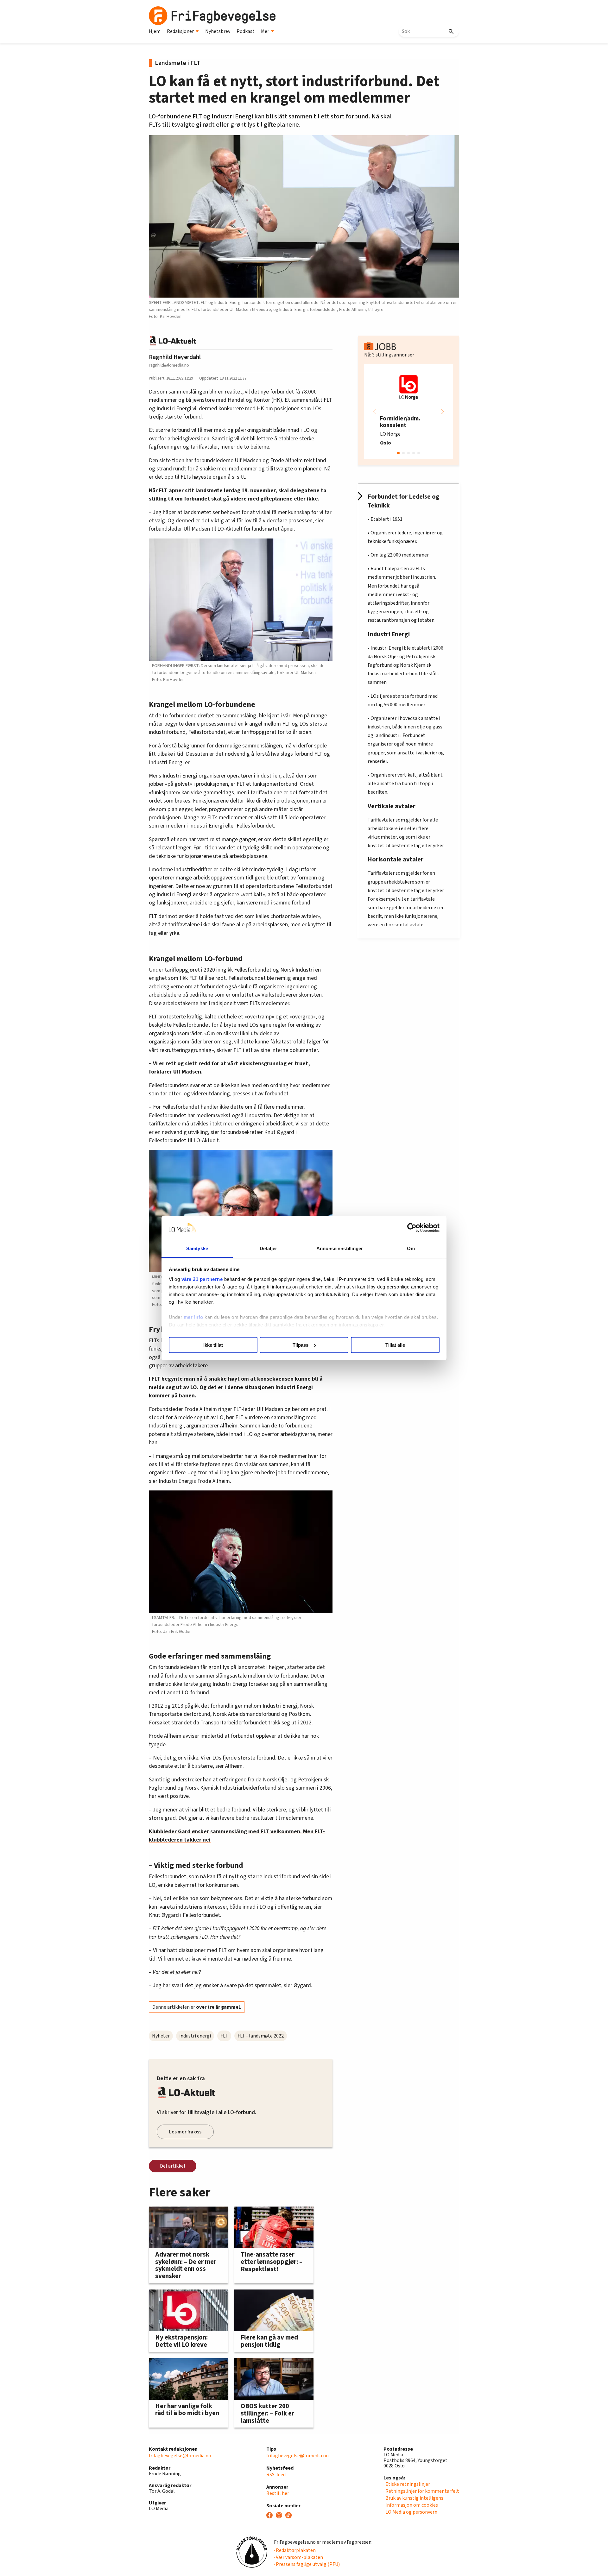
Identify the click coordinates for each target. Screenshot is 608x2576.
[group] (408, 412)
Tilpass (301, 1345)
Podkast (246, 31)
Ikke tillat (213, 1345)
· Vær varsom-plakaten (298, 2557)
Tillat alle (395, 1345)
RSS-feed (276, 2475)
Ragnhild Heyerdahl (175, 357)
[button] (443, 412)
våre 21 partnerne (202, 1279)
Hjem (155, 31)
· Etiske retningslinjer (407, 2484)
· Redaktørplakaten (295, 2550)
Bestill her (278, 2493)
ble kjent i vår (275, 716)
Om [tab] (411, 1248)
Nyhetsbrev (218, 31)
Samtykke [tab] (197, 1248)
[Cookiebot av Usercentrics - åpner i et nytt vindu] (412, 1228)
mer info (193, 1317)
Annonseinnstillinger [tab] (340, 1248)
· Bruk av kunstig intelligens (413, 2498)
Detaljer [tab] (268, 1248)
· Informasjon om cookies (411, 2505)
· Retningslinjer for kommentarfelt (421, 2491)
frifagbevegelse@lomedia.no (180, 2456)
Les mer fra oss (185, 2132)
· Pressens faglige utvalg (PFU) (307, 2564)
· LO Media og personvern (410, 2512)
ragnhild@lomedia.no (169, 365)
